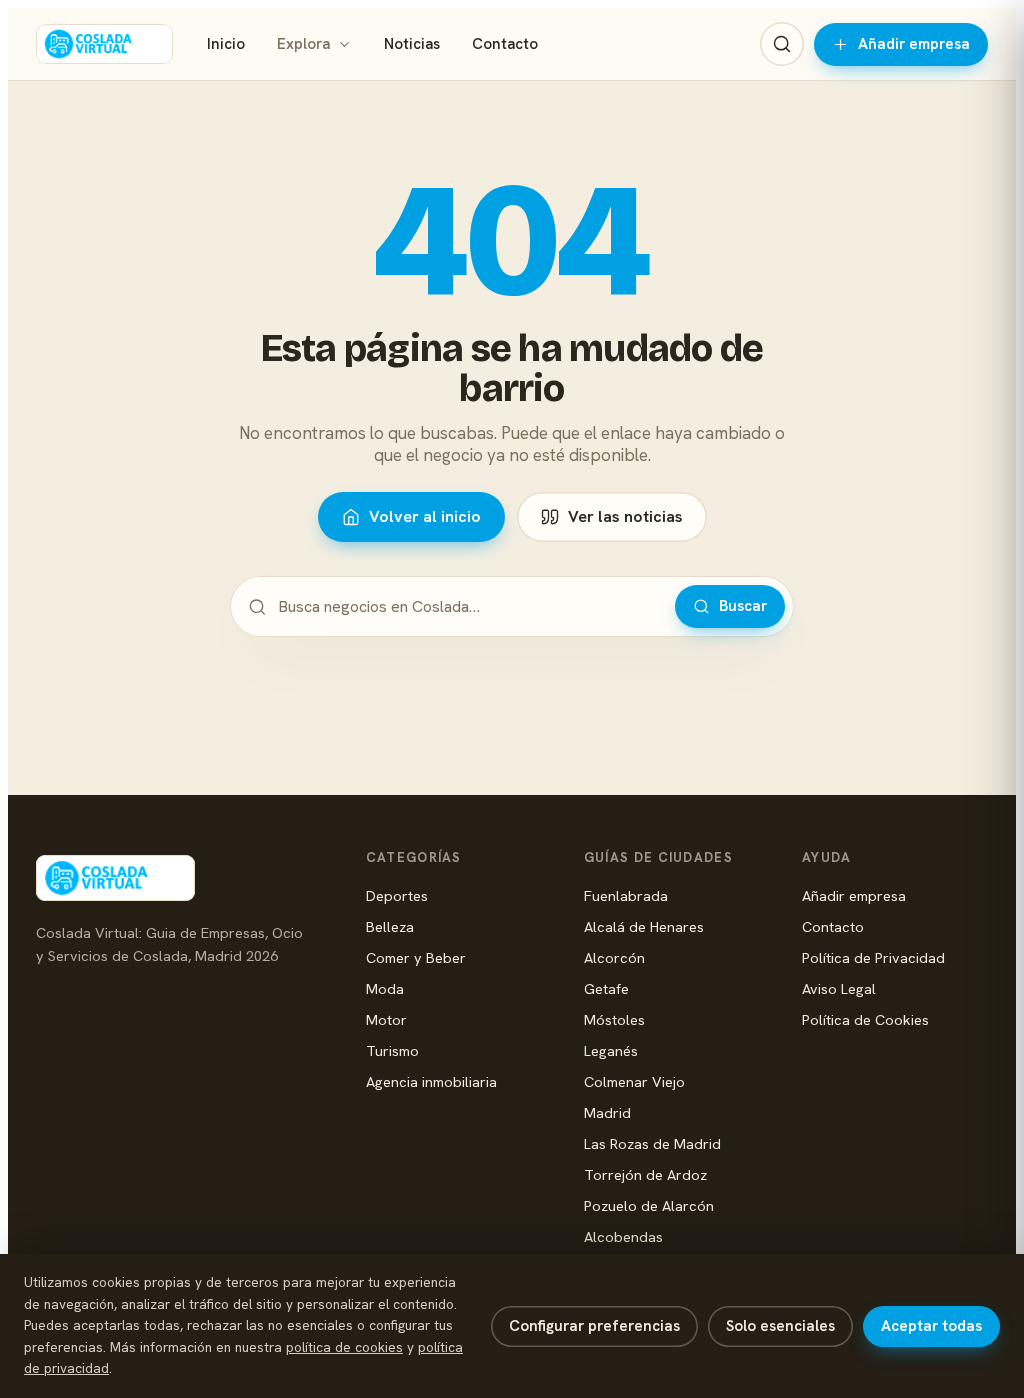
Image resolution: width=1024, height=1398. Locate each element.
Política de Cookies (865, 1019)
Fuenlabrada (626, 895)
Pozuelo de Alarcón (649, 1205)
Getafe (606, 988)
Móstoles (614, 1019)
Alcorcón (614, 957)
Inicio (226, 44)
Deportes (397, 895)
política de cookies (344, 1347)
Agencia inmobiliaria (431, 1081)
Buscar (743, 606)
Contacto (505, 44)
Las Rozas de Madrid (652, 1143)
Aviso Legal (839, 988)
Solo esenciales (780, 1326)
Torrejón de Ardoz (645, 1174)
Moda (385, 988)
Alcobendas (623, 1236)
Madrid (607, 1112)
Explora (303, 44)
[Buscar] (782, 44)
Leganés (611, 1050)
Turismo (392, 1050)
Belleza (390, 926)
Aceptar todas (931, 1326)
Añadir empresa (914, 44)
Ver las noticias (625, 516)
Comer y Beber (416, 957)
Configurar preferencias (594, 1326)
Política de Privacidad (873, 957)
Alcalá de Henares (644, 926)
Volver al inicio (425, 516)
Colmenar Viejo (634, 1081)
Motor (386, 1019)
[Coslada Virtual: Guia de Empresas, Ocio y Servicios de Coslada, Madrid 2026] (104, 44)
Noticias (412, 44)
